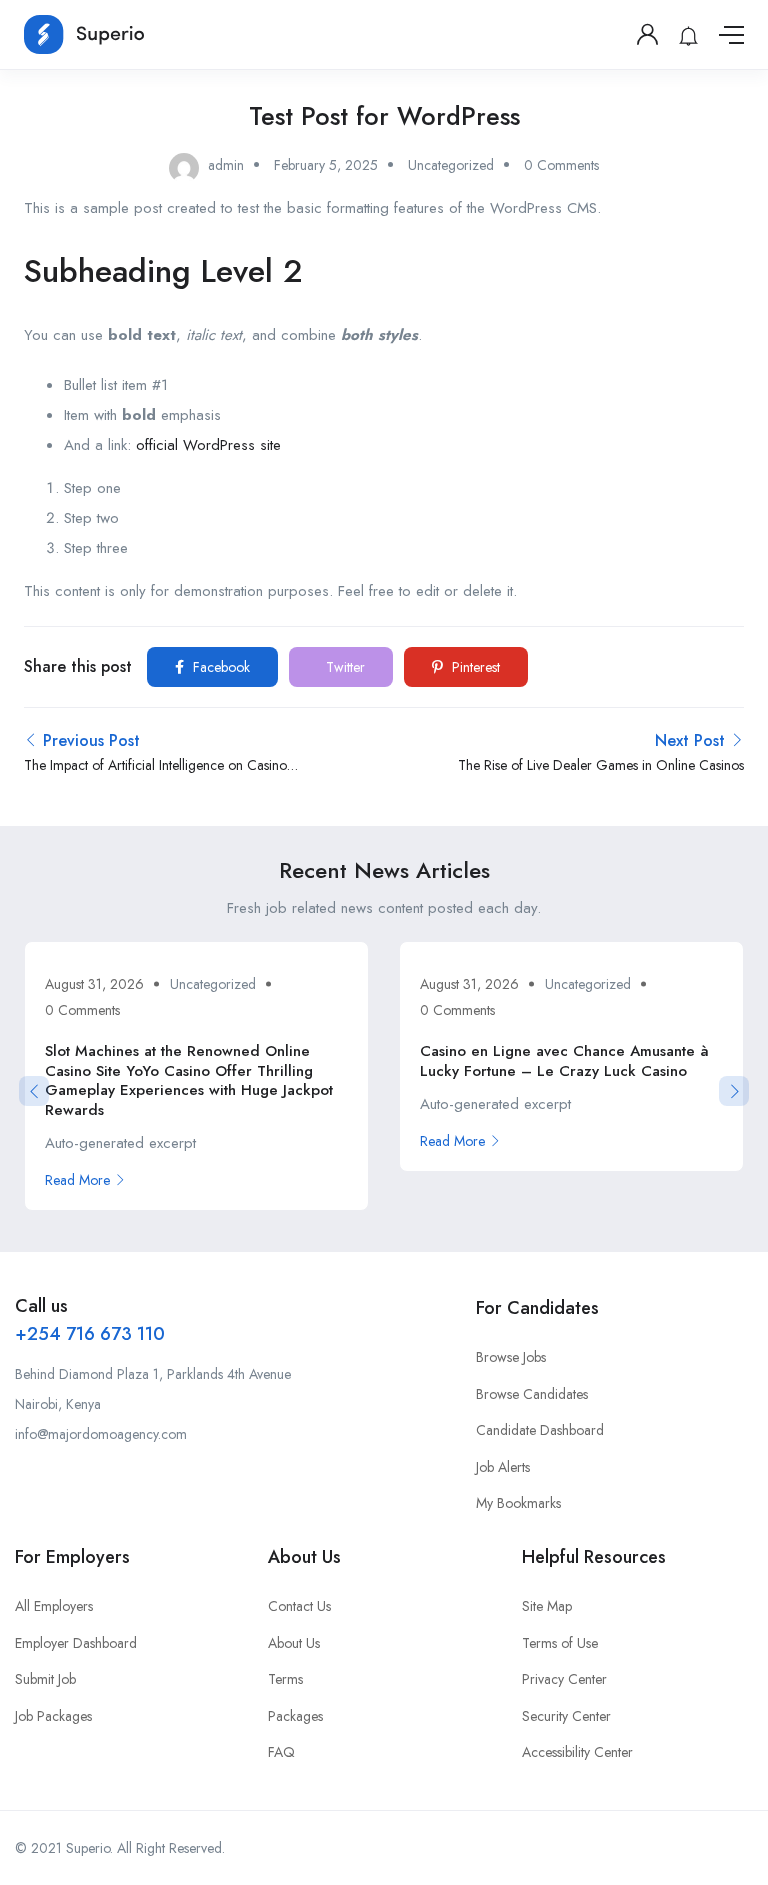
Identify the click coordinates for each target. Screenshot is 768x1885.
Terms (285, 1679)
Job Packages (53, 1716)
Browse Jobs (511, 1357)
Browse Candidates (532, 1394)
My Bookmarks (518, 1503)
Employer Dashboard (76, 1643)
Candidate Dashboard (540, 1430)
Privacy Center (564, 1679)
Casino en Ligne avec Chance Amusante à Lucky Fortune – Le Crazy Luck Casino (564, 1061)
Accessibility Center (577, 1752)
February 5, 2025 (326, 165)
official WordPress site (208, 445)
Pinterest (474, 667)
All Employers (54, 1606)
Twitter (343, 667)
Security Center (566, 1716)
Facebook (219, 667)
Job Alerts (503, 1467)
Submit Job (45, 1679)
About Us (294, 1643)
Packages (295, 1716)
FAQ (281, 1752)
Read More (77, 1180)
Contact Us (299, 1606)
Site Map (547, 1606)
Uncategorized (451, 165)
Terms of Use (560, 1643)
